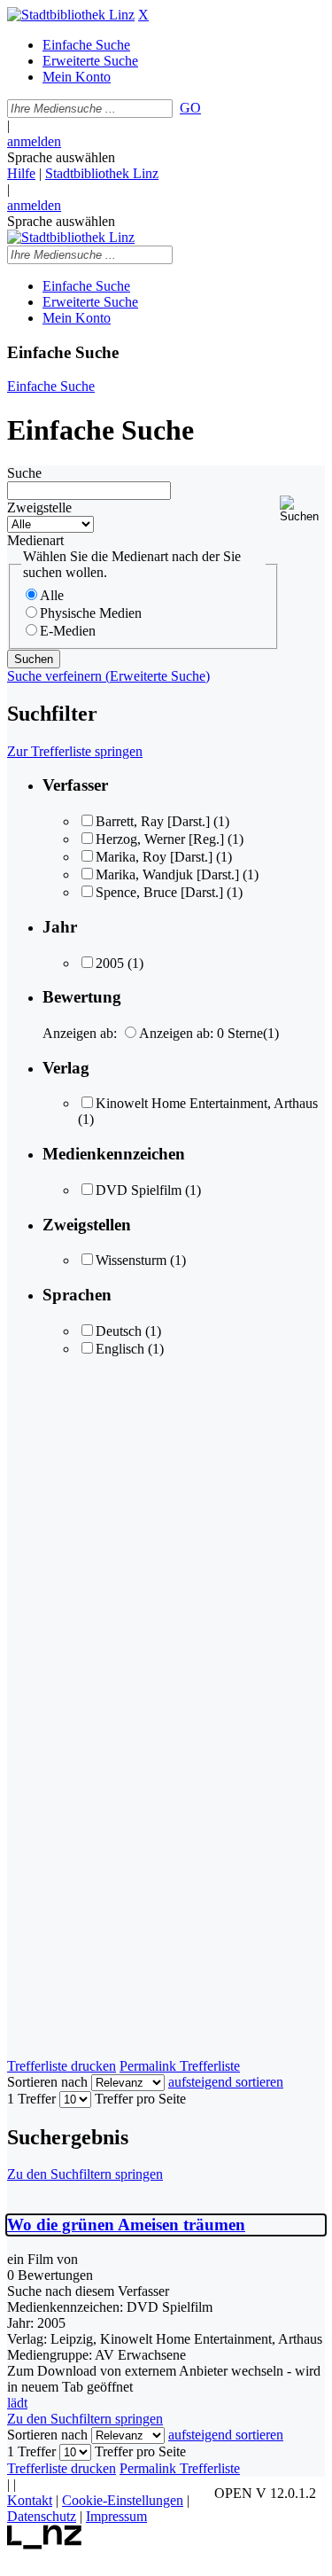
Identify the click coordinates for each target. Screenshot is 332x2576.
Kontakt (30, 2500)
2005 (110, 963)
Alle (52, 595)
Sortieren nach (47, 2082)
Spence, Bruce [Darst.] (159, 892)
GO (190, 108)
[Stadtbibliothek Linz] (71, 15)
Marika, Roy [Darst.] (154, 857)
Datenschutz (42, 2516)
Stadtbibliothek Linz (102, 173)
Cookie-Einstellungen (123, 2500)
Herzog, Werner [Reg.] (160, 839)
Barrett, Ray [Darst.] (153, 821)
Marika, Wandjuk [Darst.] (167, 874)
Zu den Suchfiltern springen (85, 2174)
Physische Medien (91, 613)
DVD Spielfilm (139, 1190)
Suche (24, 473)
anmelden (34, 141)
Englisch (120, 1349)
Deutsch (119, 1331)
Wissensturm (131, 1260)
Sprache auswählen (61, 157)
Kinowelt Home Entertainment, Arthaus (207, 1103)
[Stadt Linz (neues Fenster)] (45, 2545)
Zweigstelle (39, 507)
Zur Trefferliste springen (75, 751)
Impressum (116, 2516)
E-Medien (68, 631)
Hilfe (21, 173)
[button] (302, 509)
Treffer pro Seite (140, 2099)
